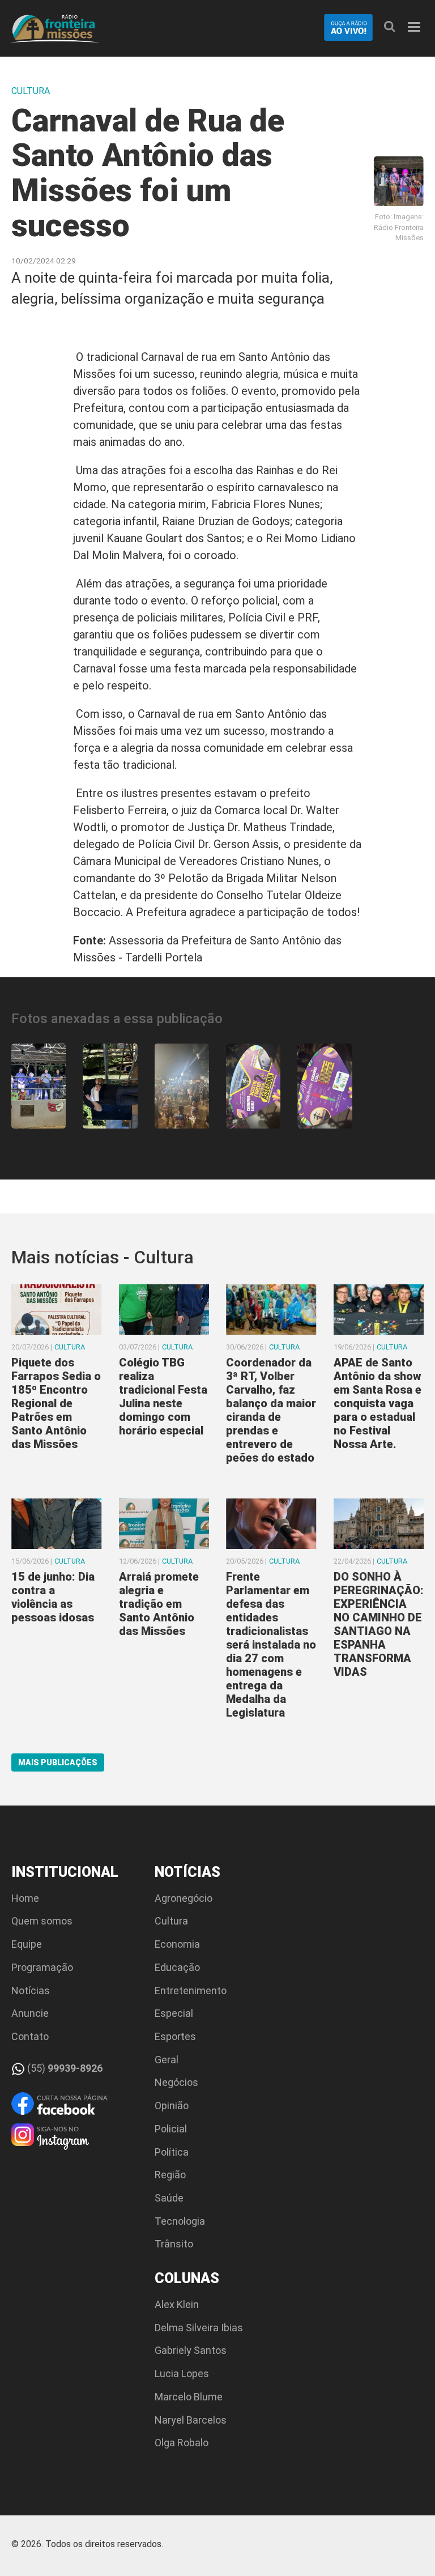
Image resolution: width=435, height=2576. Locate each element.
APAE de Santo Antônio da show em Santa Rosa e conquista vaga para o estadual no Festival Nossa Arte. (378, 1403)
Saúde (169, 2198)
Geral (167, 2060)
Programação (42, 1967)
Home (25, 1898)
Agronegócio (184, 1898)
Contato (30, 2036)
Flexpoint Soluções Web (417, 2543)
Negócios (176, 2082)
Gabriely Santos (191, 2350)
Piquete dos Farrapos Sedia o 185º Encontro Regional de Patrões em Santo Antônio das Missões (56, 1403)
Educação (177, 1967)
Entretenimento (191, 1990)
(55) (64, 2068)
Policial (171, 2129)
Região (170, 2175)
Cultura (171, 1921)
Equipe (27, 1944)
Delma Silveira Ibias (199, 2328)
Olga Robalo (182, 2443)
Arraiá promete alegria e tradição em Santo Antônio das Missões (159, 1604)
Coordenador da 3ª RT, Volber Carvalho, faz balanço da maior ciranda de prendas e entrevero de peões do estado (271, 1410)
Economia (177, 1944)
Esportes (175, 2036)
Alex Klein (177, 2304)
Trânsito (174, 2244)
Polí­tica (172, 2152)
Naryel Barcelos (191, 2420)
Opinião (172, 2105)
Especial (174, 2013)
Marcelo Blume (189, 2397)
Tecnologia (180, 2221)
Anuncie (30, 2013)
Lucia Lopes (182, 2373)
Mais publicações (58, 1762)
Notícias (31, 1990)
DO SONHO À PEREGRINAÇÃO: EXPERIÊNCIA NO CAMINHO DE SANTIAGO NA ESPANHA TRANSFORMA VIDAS (379, 1624)
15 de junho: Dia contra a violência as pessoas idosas (53, 1597)
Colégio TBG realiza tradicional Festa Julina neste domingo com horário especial (163, 1396)
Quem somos (42, 1921)
